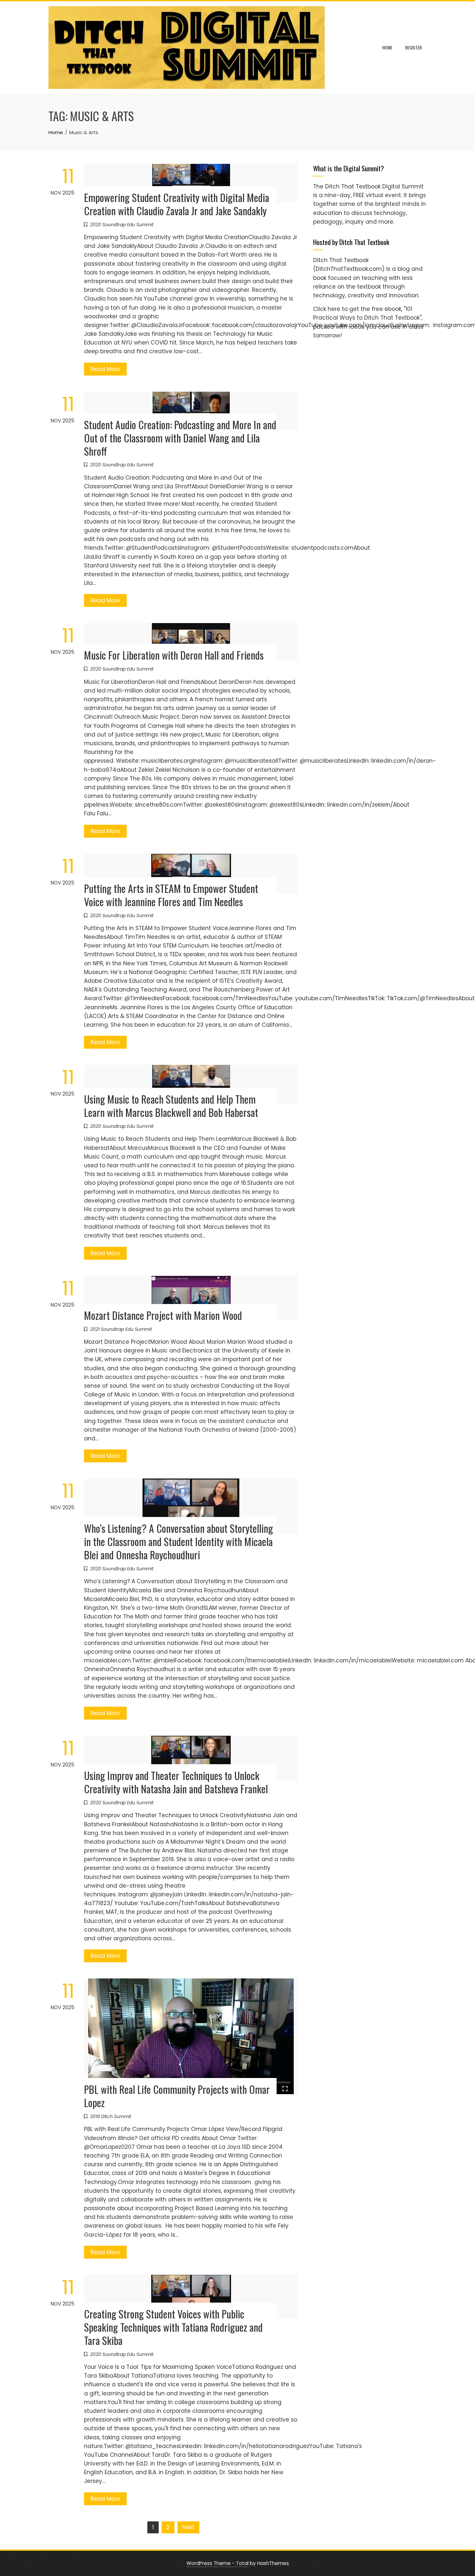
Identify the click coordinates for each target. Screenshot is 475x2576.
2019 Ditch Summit (111, 2116)
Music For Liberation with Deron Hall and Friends (174, 655)
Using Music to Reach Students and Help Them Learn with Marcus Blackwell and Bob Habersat (171, 1106)
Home (387, 47)
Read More (105, 369)
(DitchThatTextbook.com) (349, 269)
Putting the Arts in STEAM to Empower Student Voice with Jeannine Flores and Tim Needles (171, 895)
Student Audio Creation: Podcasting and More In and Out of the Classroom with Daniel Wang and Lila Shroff (180, 438)
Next (188, 2527)
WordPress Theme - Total (217, 2563)
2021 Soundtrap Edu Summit (121, 1329)
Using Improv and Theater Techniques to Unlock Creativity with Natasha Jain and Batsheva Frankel (176, 1782)
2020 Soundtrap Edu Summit (122, 225)
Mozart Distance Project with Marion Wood (163, 1315)
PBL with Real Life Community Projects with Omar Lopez (177, 2096)
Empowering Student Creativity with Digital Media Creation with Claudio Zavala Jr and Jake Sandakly (177, 204)
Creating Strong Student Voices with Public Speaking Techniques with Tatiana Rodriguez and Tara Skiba (173, 2327)
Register (413, 47)
